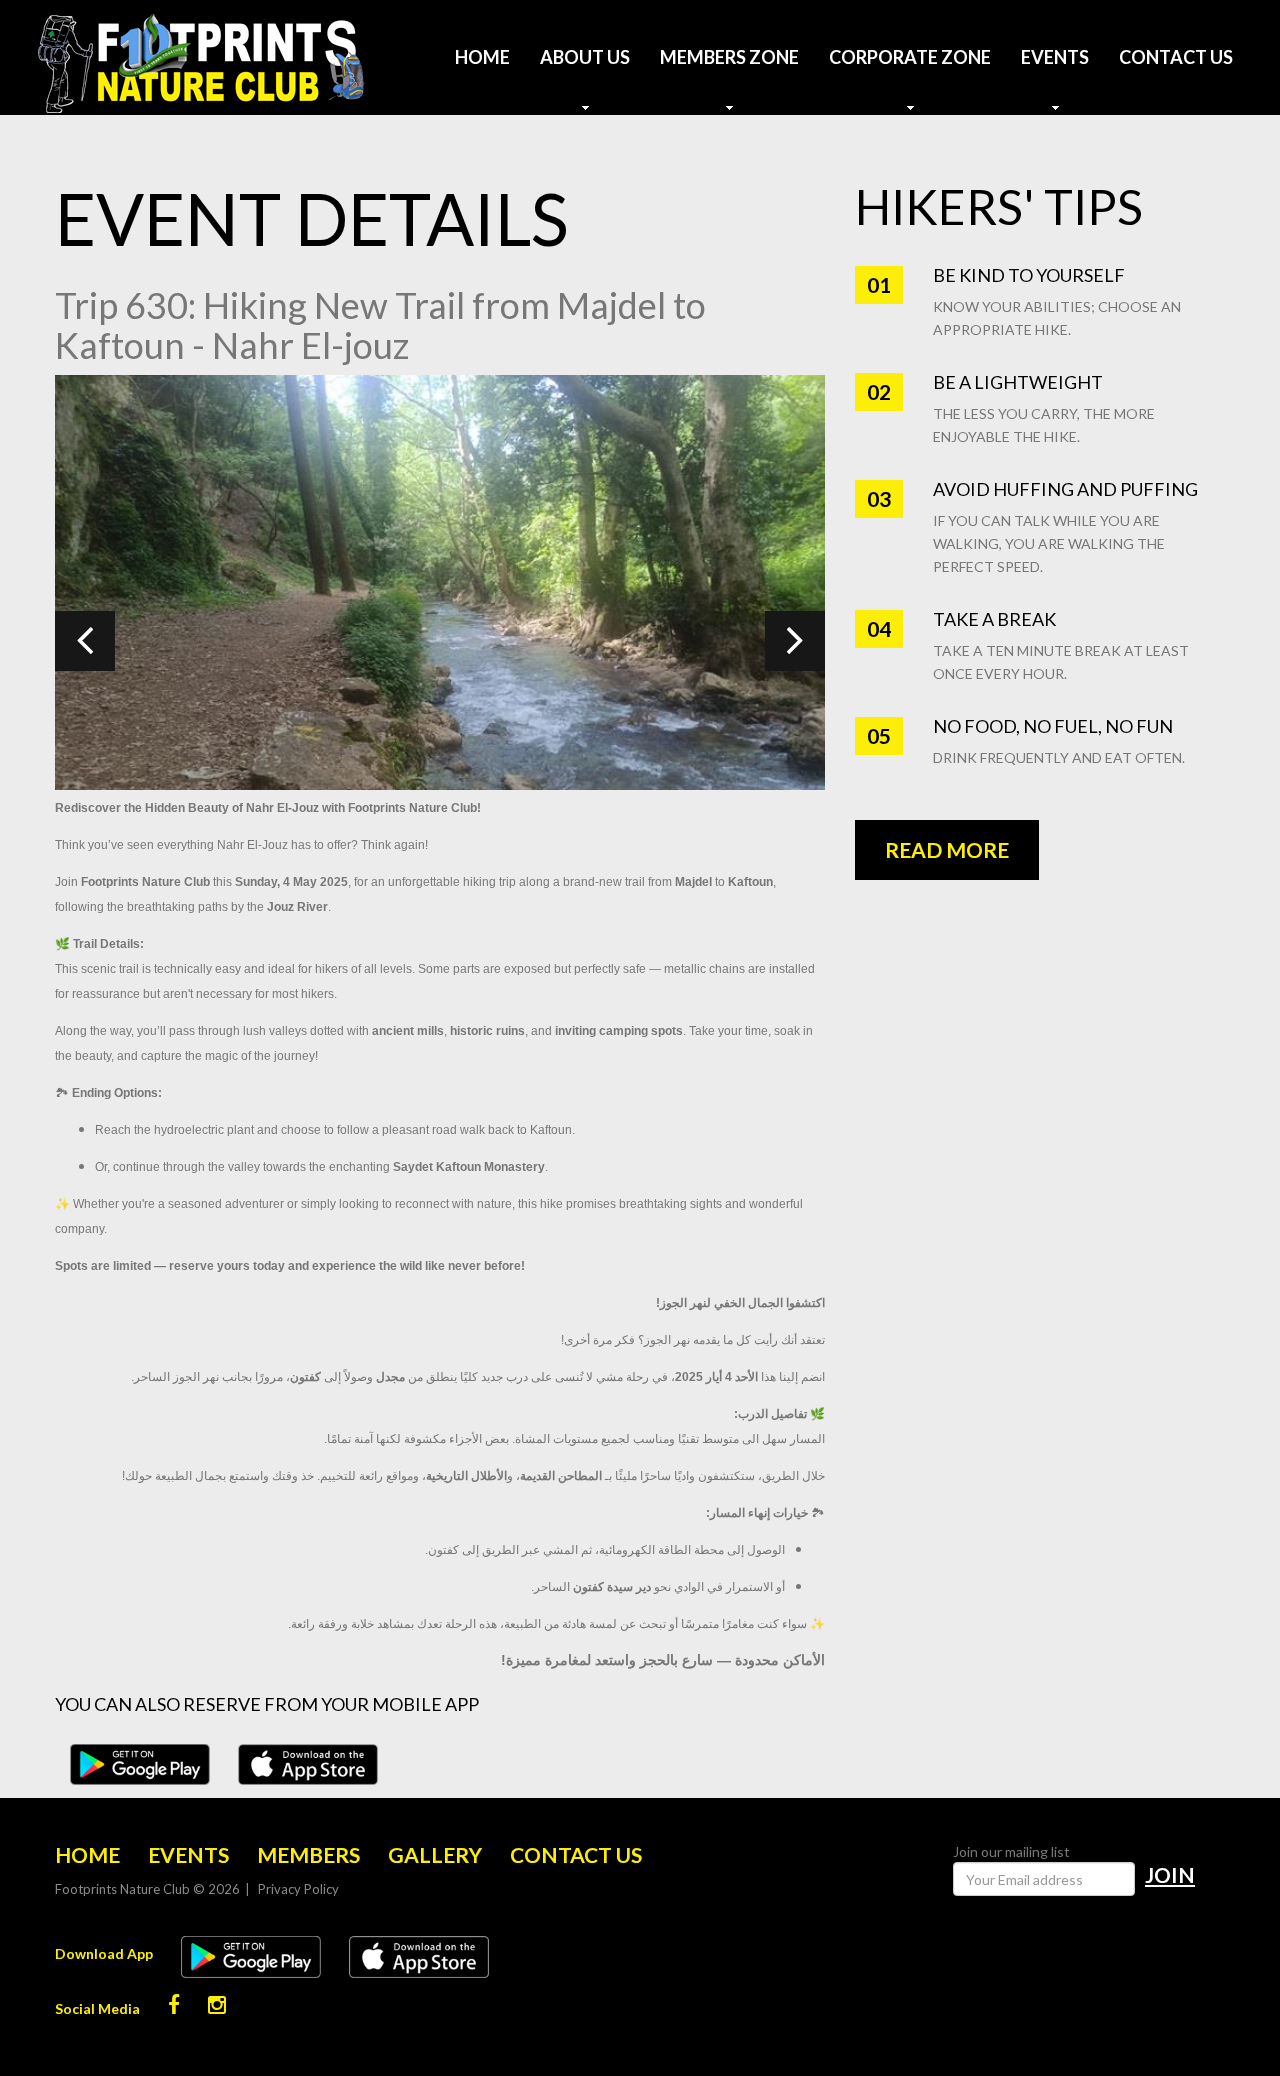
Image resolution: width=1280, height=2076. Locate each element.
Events (1055, 57)
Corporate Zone (910, 57)
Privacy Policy (298, 1889)
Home (482, 57)
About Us (585, 57)
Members (308, 1854)
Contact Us (1176, 57)
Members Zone (729, 57)
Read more (947, 849)
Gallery (435, 1854)
